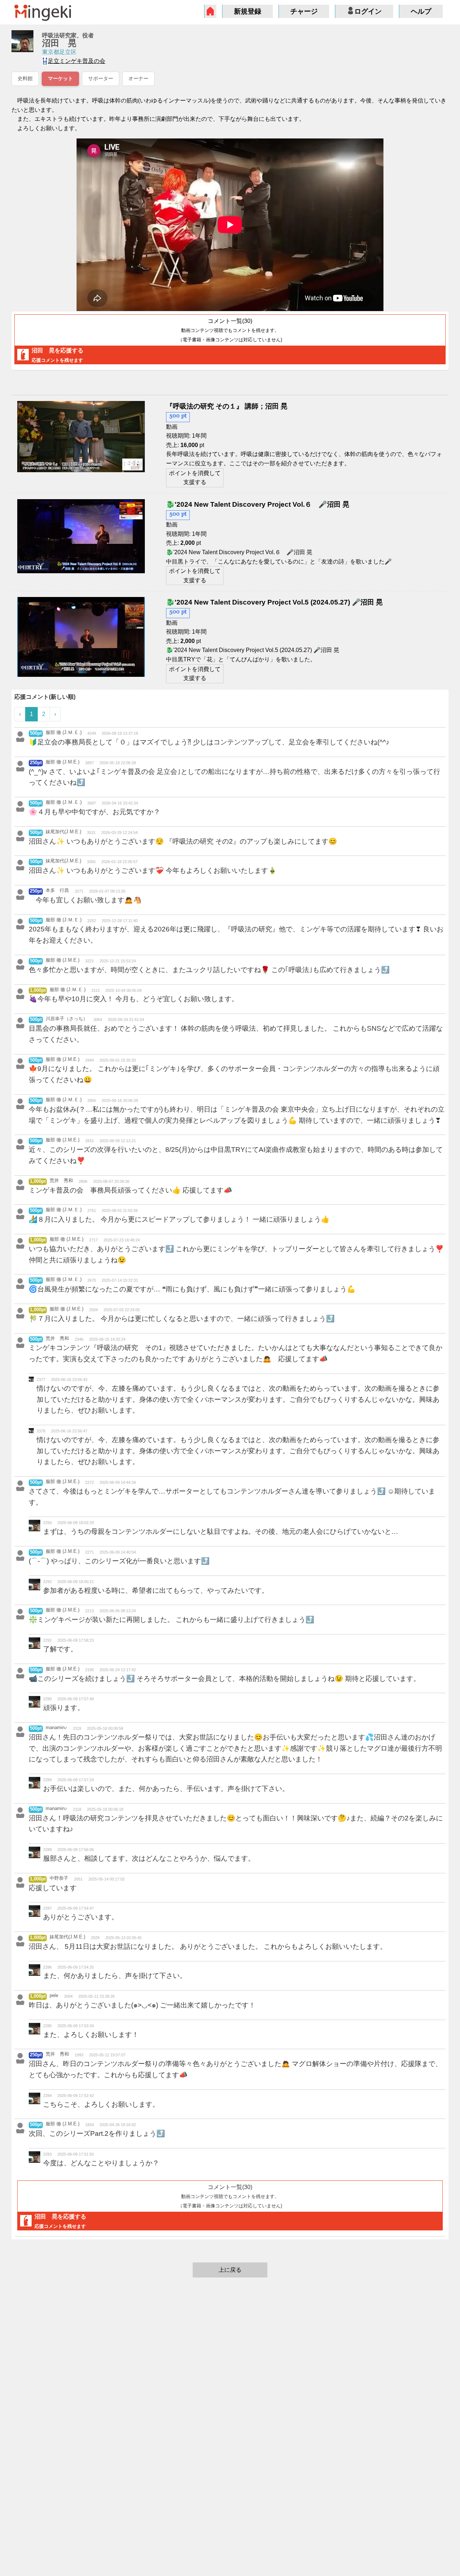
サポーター (101, 79)
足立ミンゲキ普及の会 (77, 61)
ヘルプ (421, 11)
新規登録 (248, 11)
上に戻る (230, 2270)
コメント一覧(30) (230, 330)
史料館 (25, 79)
